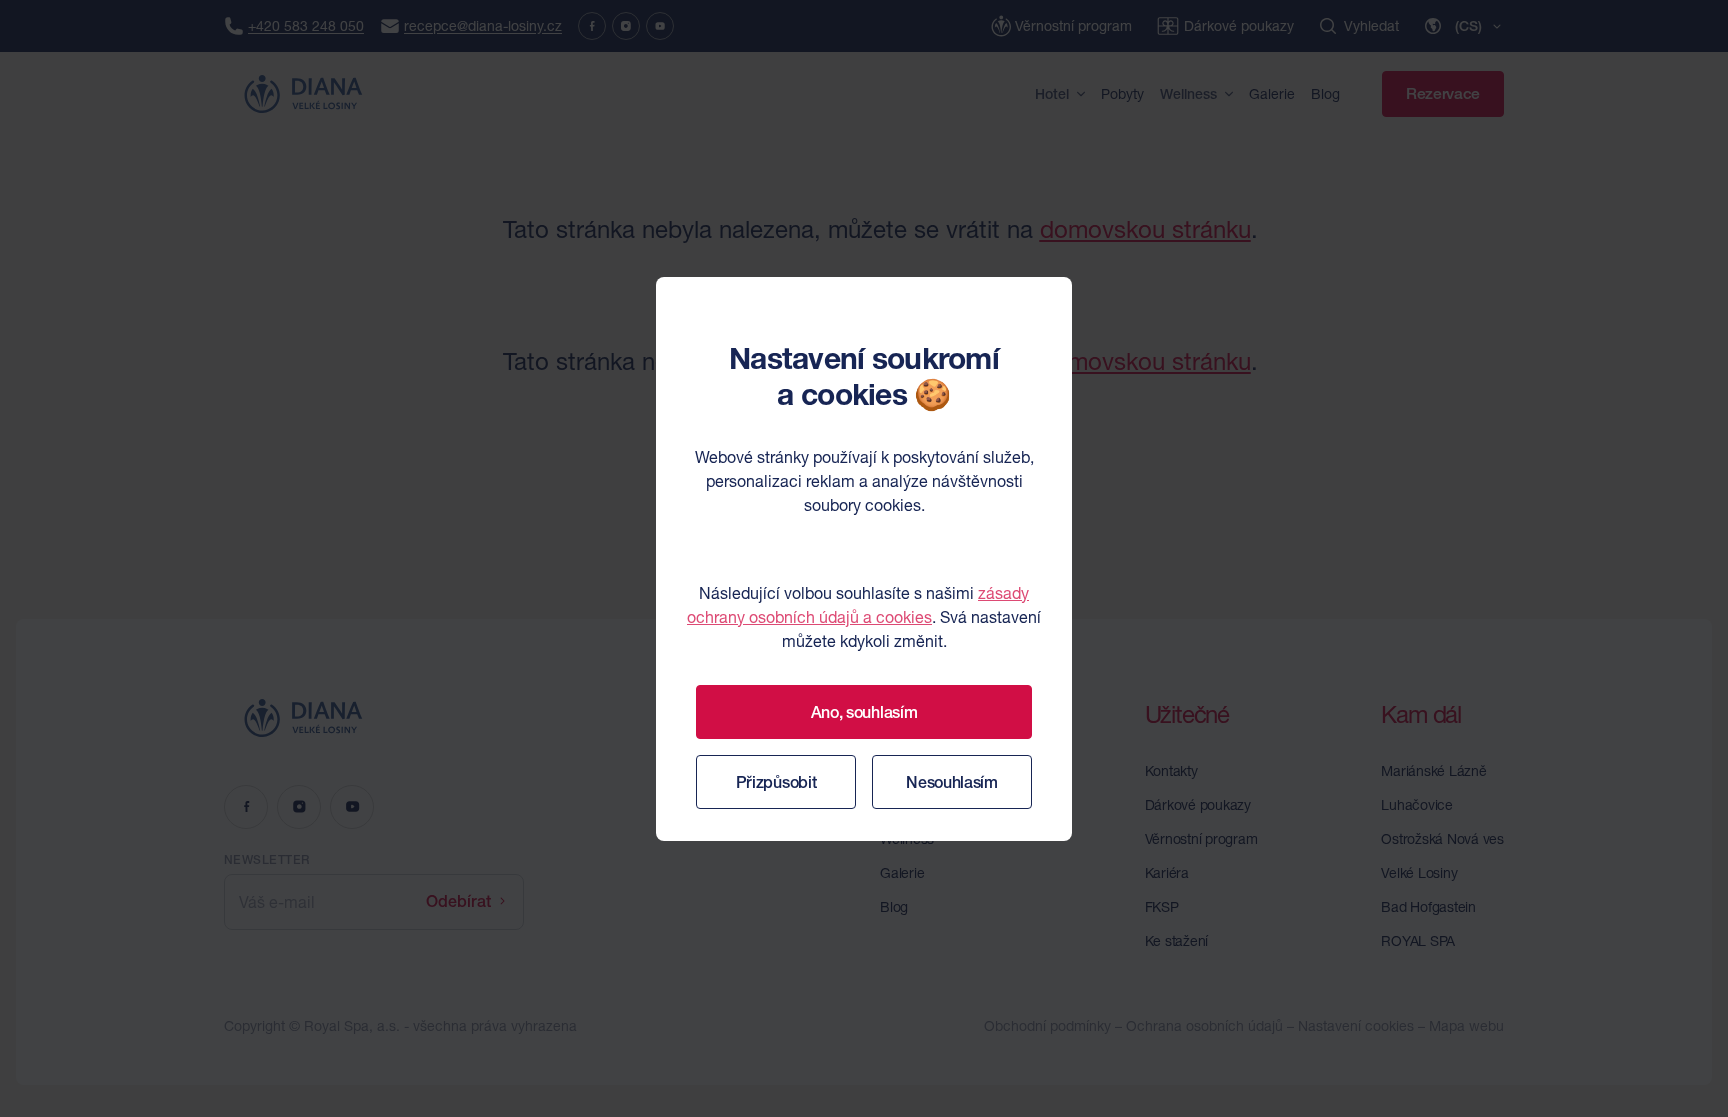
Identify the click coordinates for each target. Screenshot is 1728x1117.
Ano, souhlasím (864, 712)
